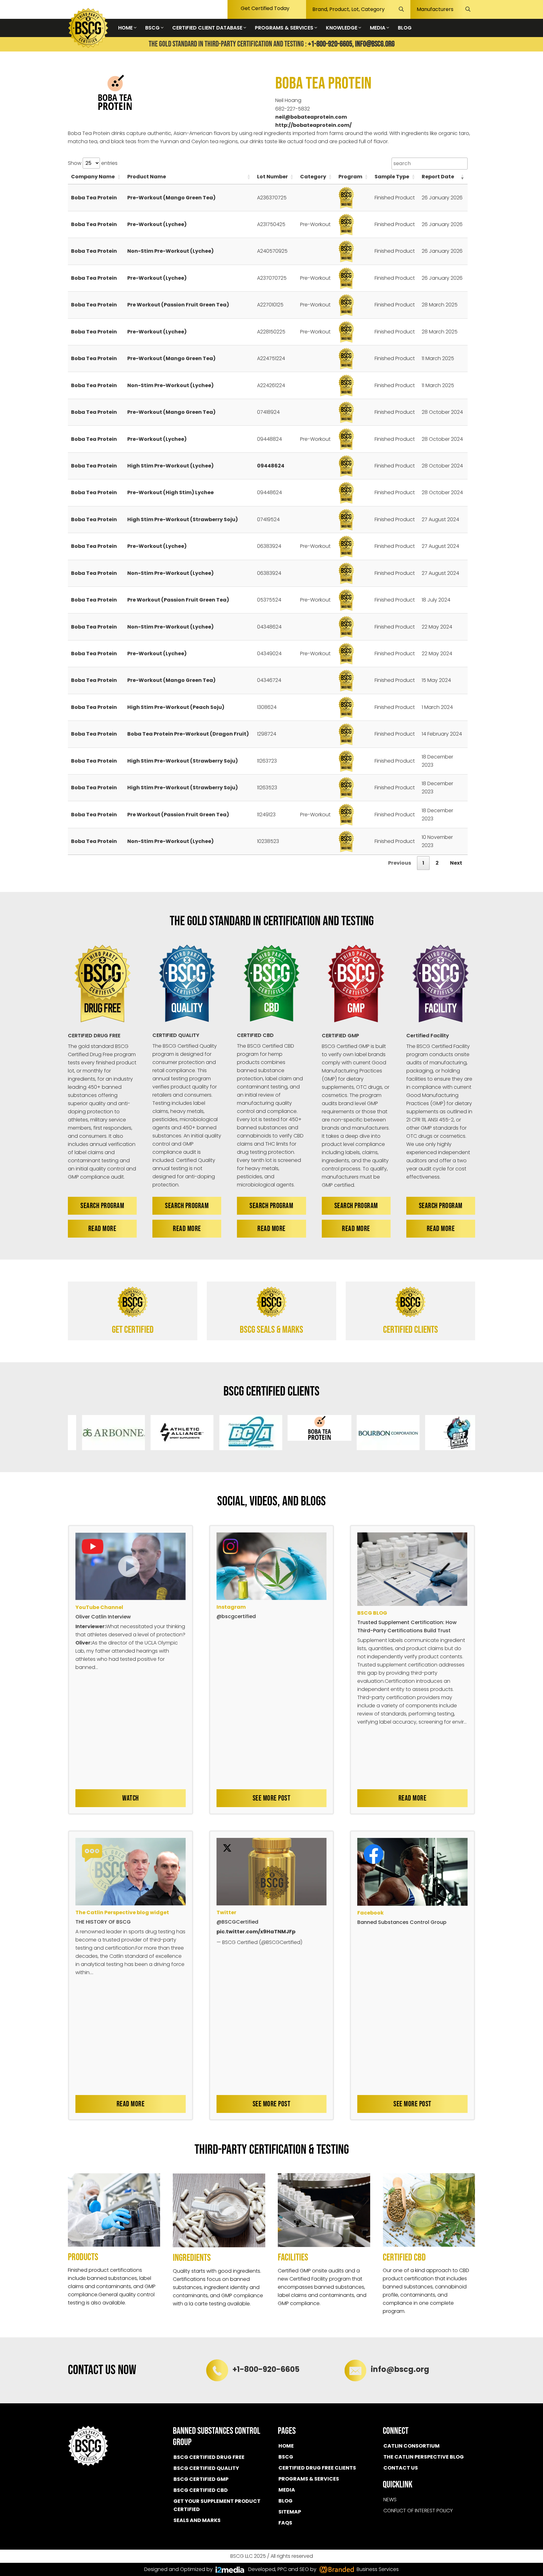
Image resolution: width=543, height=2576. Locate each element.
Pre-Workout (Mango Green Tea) (171, 198)
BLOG (405, 28)
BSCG (153, 28)
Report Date (438, 177)
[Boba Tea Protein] (117, 92)
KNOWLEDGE (342, 28)
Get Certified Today (265, 8)
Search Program (102, 1206)
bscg (286, 2457)
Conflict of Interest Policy (418, 2511)
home (286, 2446)
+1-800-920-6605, (331, 44)
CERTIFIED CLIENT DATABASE (208, 28)
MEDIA (378, 28)
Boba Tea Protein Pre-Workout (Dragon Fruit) (188, 734)
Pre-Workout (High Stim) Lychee (170, 492)
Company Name (93, 177)
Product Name (147, 177)
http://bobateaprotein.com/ (313, 125)
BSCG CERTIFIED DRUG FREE (209, 2457)
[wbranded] (230, 2569)
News (390, 2500)
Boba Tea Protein (94, 198)
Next (456, 863)
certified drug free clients (317, 2468)
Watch (131, 1798)
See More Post (272, 1798)
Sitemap (290, 2512)
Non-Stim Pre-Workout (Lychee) (170, 251)
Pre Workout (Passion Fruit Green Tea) (178, 305)
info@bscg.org (375, 44)
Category (313, 177)
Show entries (93, 163)
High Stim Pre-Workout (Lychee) (170, 466)
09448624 (271, 466)
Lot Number (272, 177)
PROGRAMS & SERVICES (285, 28)
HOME (126, 28)
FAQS (285, 2523)
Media (287, 2490)
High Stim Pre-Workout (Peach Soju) (176, 707)
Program (350, 177)
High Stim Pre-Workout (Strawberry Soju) (183, 519)
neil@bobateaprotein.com (311, 117)
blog (285, 2501)
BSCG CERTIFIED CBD (201, 2490)
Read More (102, 1229)
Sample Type (392, 177)
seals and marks (197, 2520)
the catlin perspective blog (424, 2457)
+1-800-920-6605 (266, 2369)
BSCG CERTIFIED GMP (201, 2479)
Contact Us (401, 2468)
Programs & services (309, 2479)
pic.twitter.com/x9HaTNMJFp (256, 1932)
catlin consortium (411, 2446)
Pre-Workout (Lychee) (157, 224)
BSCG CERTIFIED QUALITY (206, 2468)
